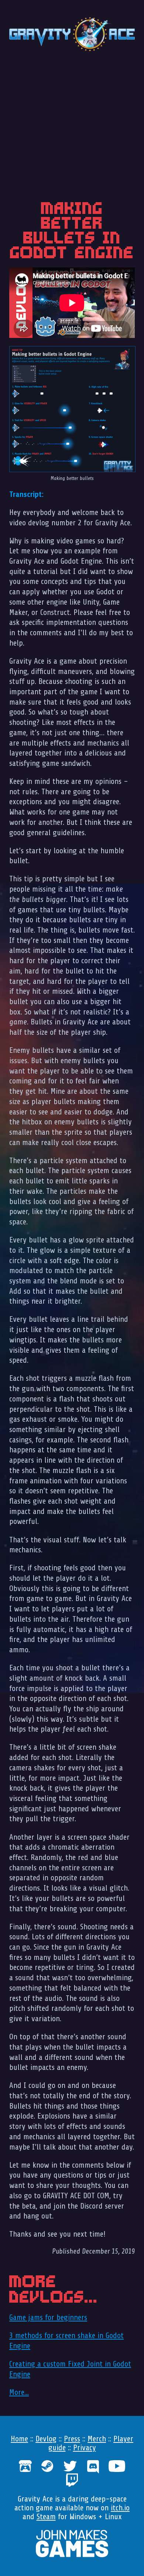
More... (19, 2392)
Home (19, 2439)
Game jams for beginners (48, 2317)
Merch (97, 2439)
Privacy (85, 2448)
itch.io (120, 2508)
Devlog (46, 2439)
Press (72, 2439)
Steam (46, 2517)
